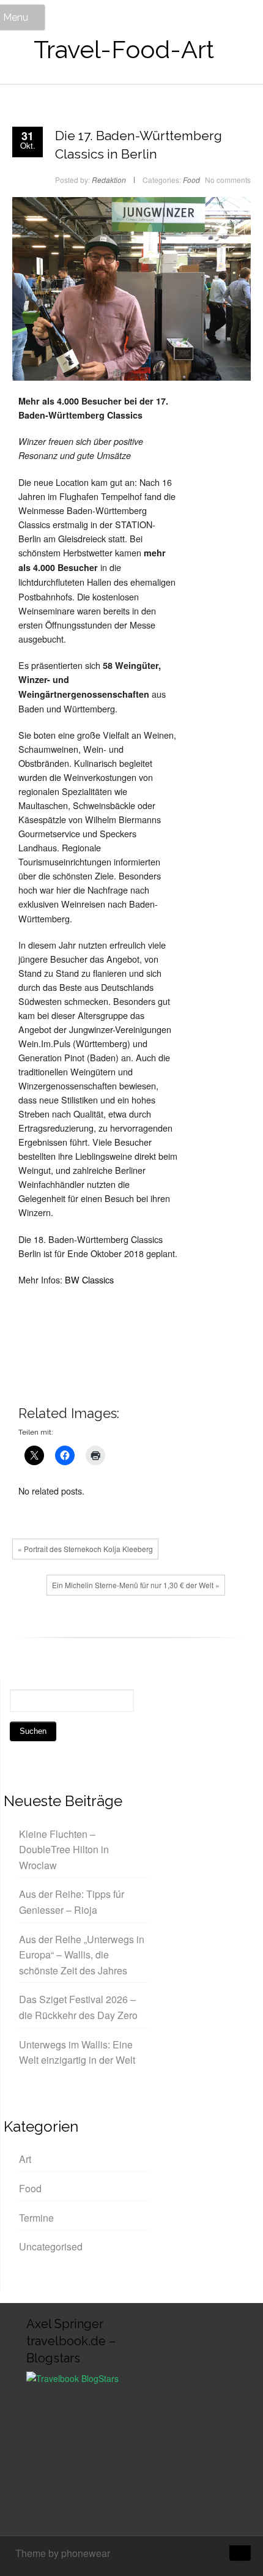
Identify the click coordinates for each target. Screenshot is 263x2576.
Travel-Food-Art (124, 49)
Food (191, 180)
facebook (28, 1628)
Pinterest (83, 1628)
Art (25, 2159)
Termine (36, 2218)
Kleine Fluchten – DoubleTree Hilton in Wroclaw (64, 1850)
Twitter (46, 1628)
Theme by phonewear (63, 2553)
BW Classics (89, 1279)
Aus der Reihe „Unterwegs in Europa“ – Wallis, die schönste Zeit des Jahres (82, 1955)
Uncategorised (51, 2246)
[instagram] (196, 2555)
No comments (228, 180)
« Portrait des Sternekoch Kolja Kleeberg (85, 1549)
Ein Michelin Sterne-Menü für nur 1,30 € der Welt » (136, 1585)
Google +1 (64, 1628)
